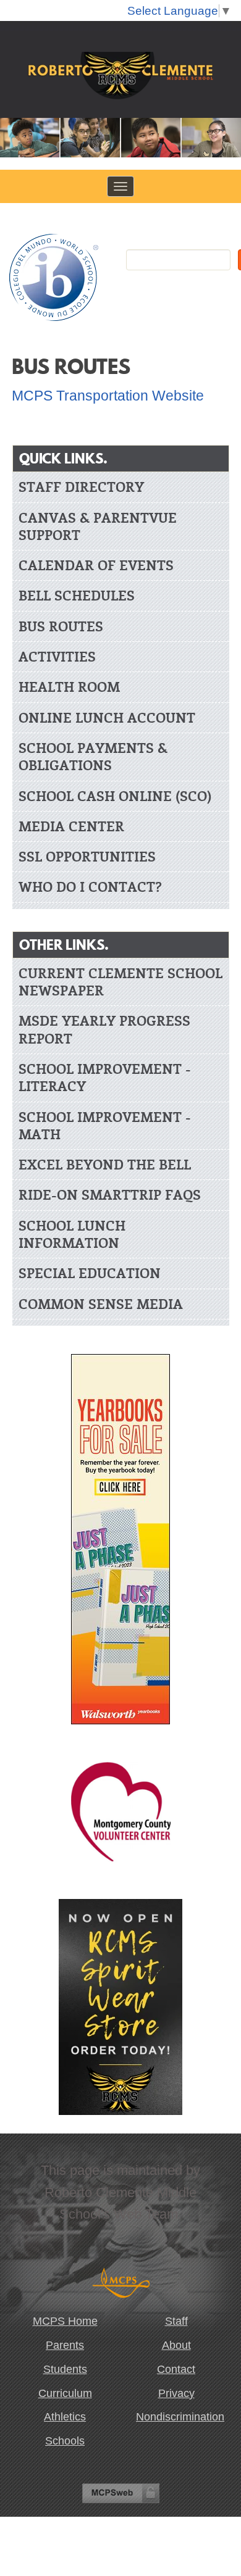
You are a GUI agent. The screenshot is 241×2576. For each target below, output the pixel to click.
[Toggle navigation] (120, 186)
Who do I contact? (90, 887)
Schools (65, 2441)
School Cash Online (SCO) (115, 796)
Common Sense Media (101, 1304)
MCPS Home (65, 2321)
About (176, 2345)
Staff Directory (81, 487)
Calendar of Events (96, 565)
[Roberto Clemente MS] (120, 77)
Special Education (90, 1273)
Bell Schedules (77, 595)
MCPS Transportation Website (108, 396)
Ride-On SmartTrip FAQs (110, 1195)
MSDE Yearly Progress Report (104, 1029)
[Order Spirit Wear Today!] (120, 2006)
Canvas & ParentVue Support (98, 526)
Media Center (71, 826)
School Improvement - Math (105, 1125)
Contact (176, 2369)
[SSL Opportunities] (121, 1811)
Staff (176, 2321)
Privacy (176, 2393)
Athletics (65, 2417)
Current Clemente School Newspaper (120, 982)
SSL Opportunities (87, 856)
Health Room (69, 687)
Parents (65, 2345)
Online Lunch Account (107, 717)
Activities (57, 656)
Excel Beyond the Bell (105, 1164)
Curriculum (65, 2393)
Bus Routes (61, 626)
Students (65, 2369)
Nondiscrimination (179, 2417)
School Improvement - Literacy (105, 1077)
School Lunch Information (72, 1234)
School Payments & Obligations (93, 756)
